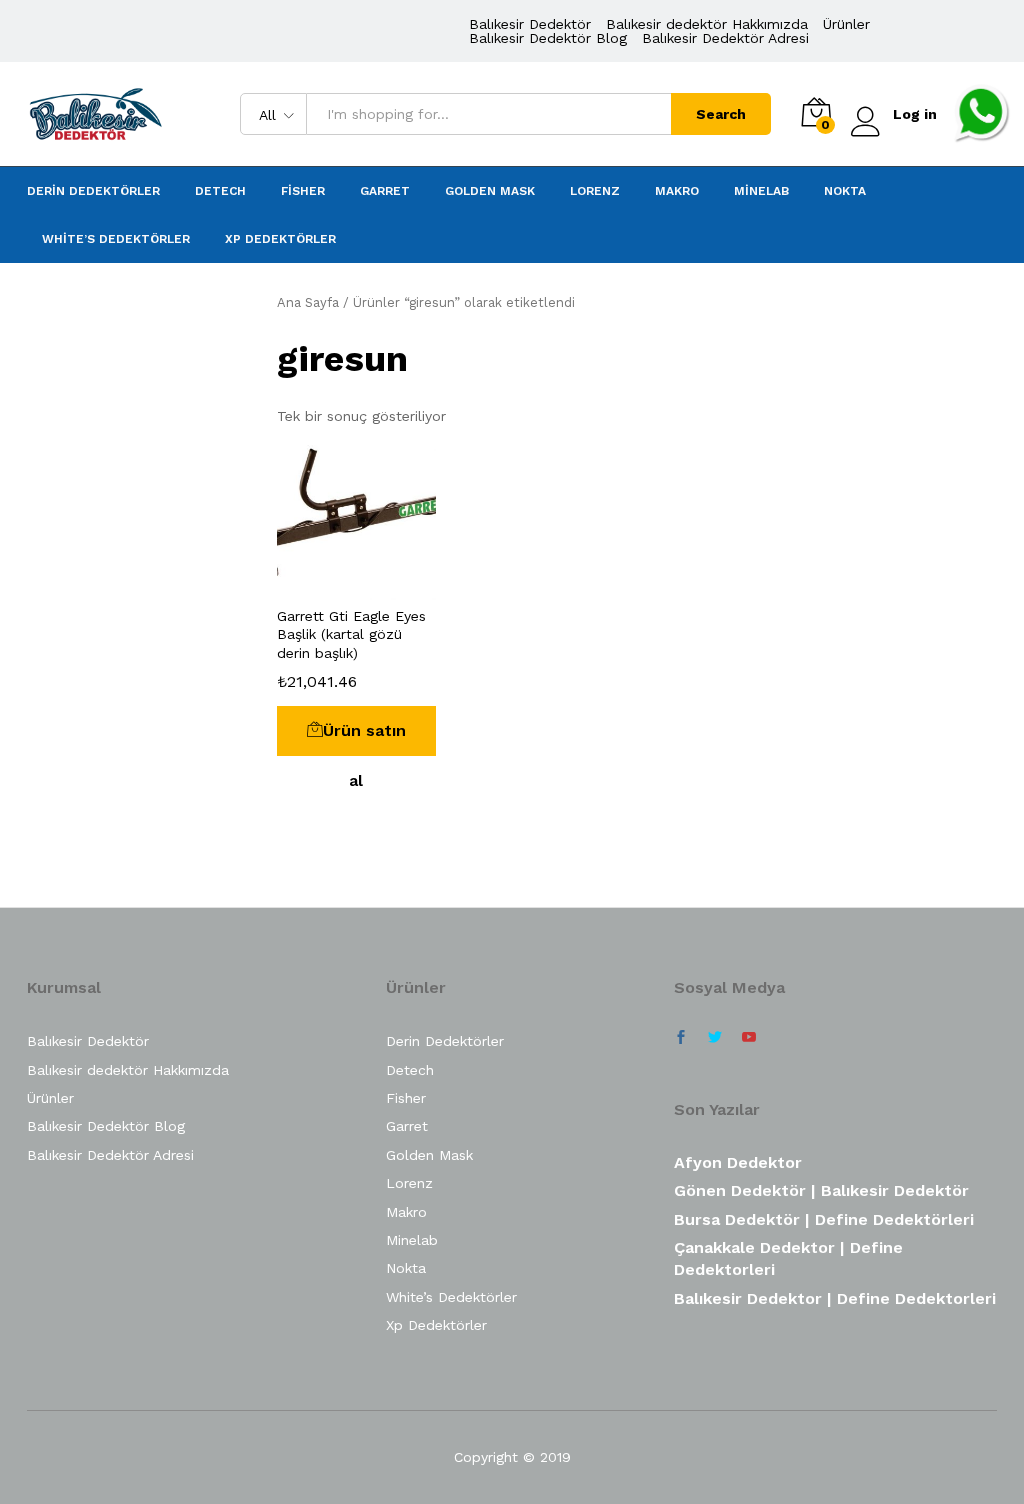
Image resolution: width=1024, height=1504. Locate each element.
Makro (677, 191)
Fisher (303, 191)
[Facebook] (681, 1038)
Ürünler (846, 24)
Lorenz (595, 191)
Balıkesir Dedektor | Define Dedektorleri (835, 1298)
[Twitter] (715, 1038)
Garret (385, 191)
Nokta (845, 191)
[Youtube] (749, 1038)
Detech (220, 191)
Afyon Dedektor (738, 1162)
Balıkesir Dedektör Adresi (725, 38)
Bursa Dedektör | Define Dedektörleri (824, 1219)
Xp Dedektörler (280, 239)
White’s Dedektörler (116, 239)
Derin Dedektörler (93, 191)
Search (721, 114)
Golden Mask (490, 191)
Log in (915, 114)
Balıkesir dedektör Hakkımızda (707, 24)
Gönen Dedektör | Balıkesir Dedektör (821, 1190)
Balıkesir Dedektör (530, 24)
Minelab (761, 191)
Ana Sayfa (308, 302)
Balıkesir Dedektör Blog (548, 38)
